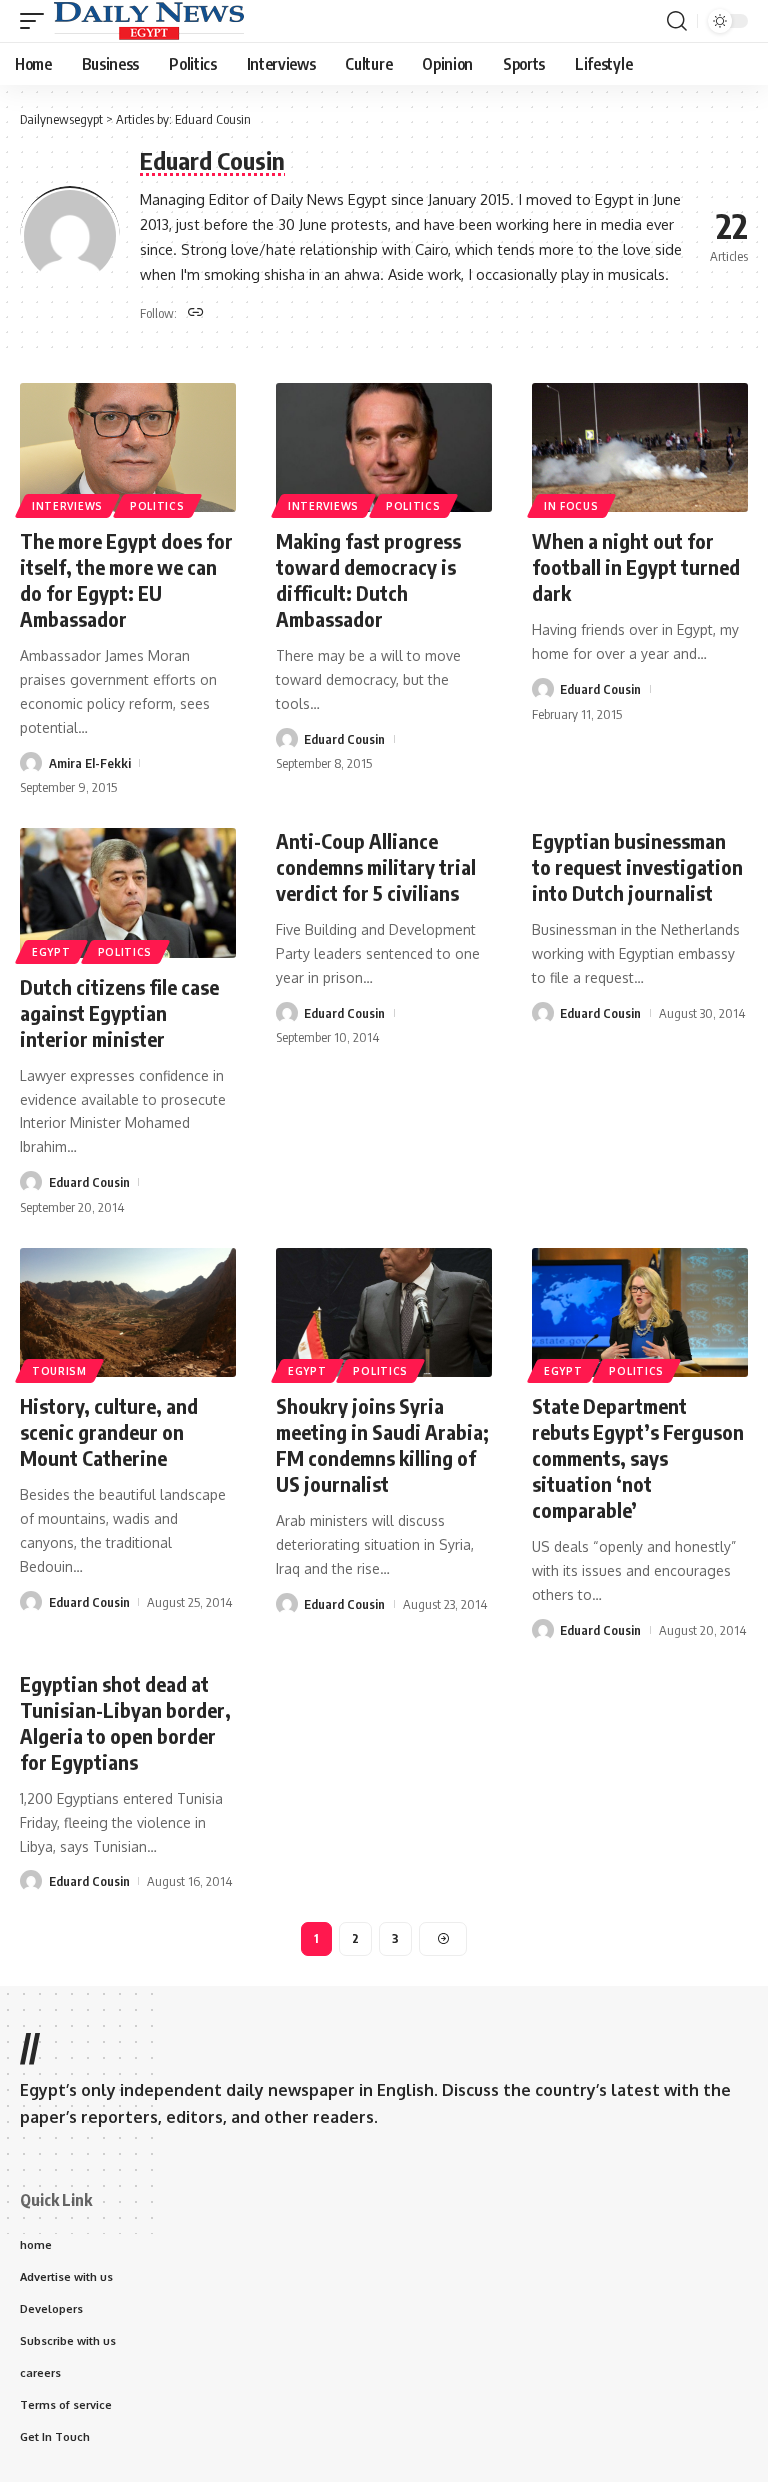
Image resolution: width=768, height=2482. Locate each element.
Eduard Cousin (344, 739)
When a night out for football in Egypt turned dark (636, 566)
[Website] (196, 313)
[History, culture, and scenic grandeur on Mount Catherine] (128, 1313)
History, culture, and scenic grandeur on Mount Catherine (109, 1431)
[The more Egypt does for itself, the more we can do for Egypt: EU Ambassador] (128, 448)
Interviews (67, 506)
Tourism (59, 1371)
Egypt (51, 952)
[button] (37, 21)
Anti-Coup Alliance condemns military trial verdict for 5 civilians (376, 866)
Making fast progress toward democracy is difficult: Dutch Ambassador (368, 579)
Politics (157, 506)
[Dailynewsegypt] (149, 21)
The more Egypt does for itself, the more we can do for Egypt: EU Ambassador (126, 579)
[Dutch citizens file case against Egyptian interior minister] (128, 893)
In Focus (571, 506)
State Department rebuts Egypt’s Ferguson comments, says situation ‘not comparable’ (638, 1457)
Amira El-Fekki (90, 763)
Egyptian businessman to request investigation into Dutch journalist (637, 866)
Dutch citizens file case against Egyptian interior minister (119, 1012)
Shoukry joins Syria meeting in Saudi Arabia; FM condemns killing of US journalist (382, 1444)
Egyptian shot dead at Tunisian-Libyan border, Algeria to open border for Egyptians (125, 1722)
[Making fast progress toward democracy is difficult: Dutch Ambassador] (384, 448)
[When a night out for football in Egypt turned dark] (640, 448)
